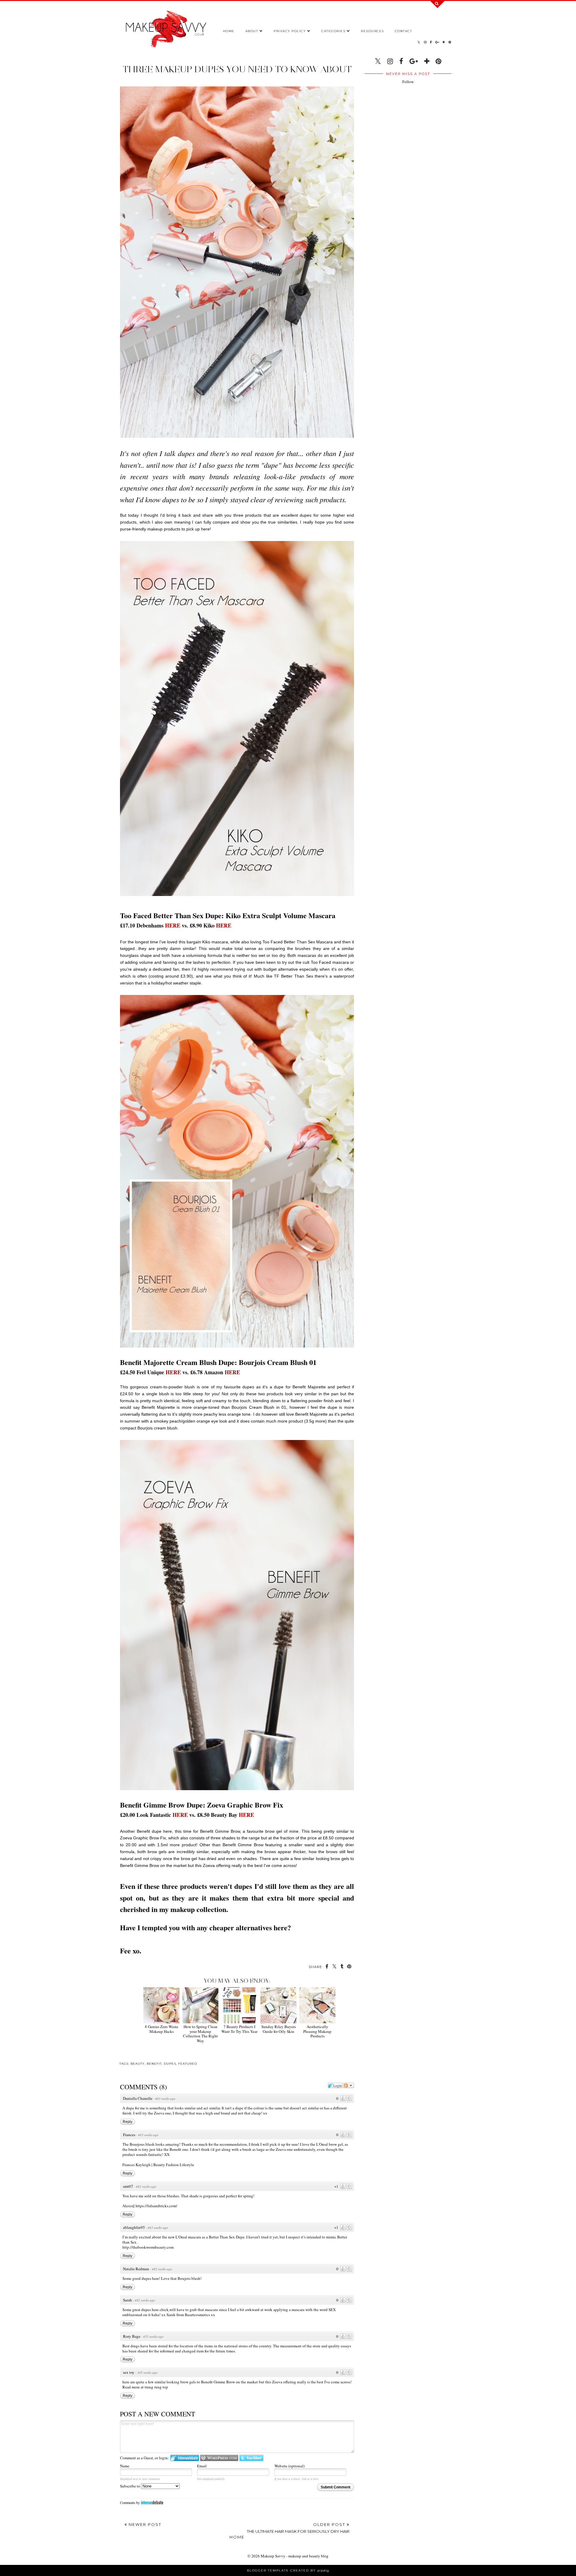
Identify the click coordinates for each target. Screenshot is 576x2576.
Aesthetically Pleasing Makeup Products (317, 2031)
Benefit (154, 2064)
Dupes (170, 2064)
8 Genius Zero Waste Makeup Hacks (162, 2029)
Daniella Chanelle (138, 2098)
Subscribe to (130, 2486)
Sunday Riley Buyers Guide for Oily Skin (279, 2029)
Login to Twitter (251, 2458)
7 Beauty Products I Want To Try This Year (239, 2029)
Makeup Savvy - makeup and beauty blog (295, 2556)
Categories (333, 31)
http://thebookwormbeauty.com (148, 2247)
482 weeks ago (162, 2269)
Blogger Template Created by (288, 2570)
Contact (403, 31)
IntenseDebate (152, 2502)
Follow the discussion (349, 2085)
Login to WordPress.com (219, 2458)
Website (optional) (289, 2466)
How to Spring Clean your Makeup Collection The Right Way (200, 2033)
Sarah (127, 2300)
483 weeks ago (165, 2098)
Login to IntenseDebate (185, 2458)
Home (229, 31)
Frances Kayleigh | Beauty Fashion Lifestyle (158, 2165)
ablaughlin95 (134, 2227)
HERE (173, 925)
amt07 (128, 2186)
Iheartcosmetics (197, 2315)
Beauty (138, 2064)
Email (202, 2466)
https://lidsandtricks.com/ (156, 2206)
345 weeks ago (147, 2372)
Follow (408, 82)
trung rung (153, 2387)
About (252, 31)
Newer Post (144, 2524)
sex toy (129, 2372)
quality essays (340, 2346)
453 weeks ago (153, 2336)
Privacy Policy (290, 31)
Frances (129, 2135)
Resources (372, 31)
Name (125, 2466)
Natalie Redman (136, 2269)
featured (188, 2064)
